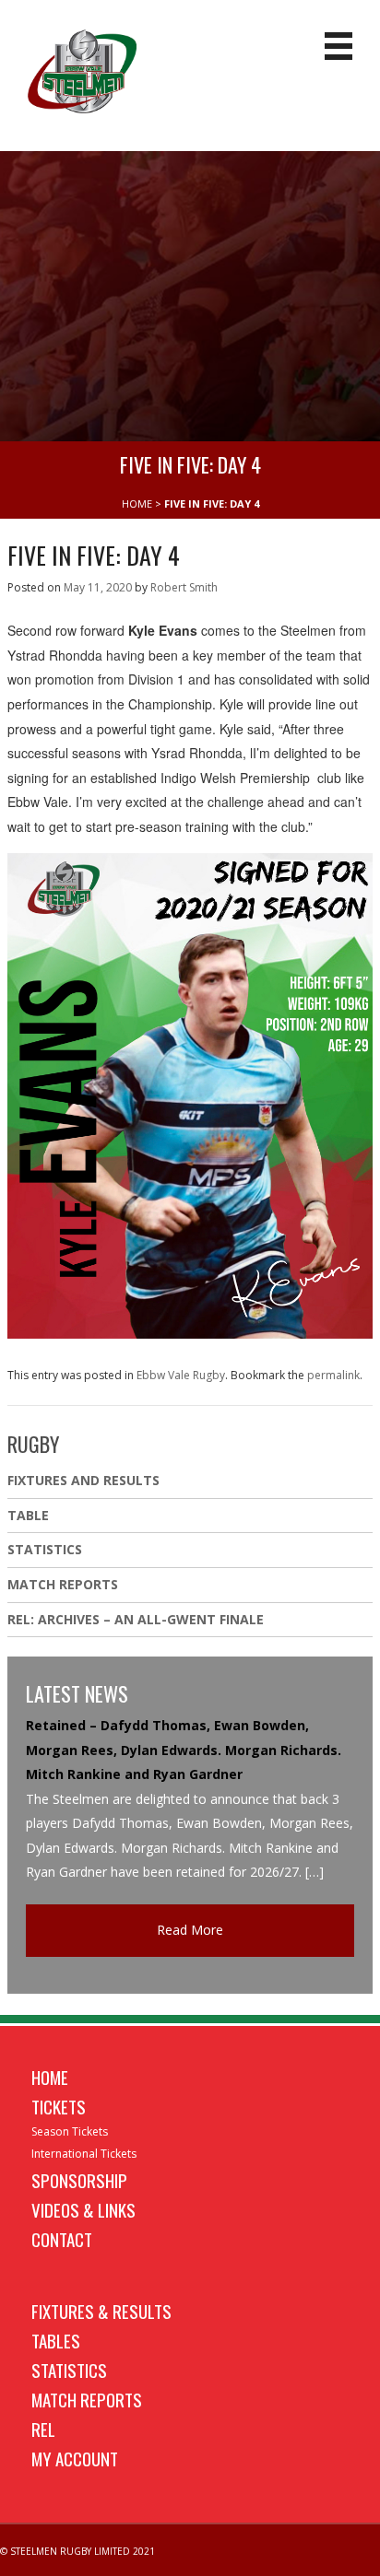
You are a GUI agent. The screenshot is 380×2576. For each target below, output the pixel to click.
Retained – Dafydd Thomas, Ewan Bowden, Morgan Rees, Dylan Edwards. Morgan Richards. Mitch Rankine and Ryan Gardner (184, 1750)
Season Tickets (70, 2131)
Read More (190, 1930)
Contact (62, 2239)
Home (50, 2077)
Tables (56, 2340)
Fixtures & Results (101, 2311)
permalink (333, 1375)
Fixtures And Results (83, 1480)
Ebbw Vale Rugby (181, 1375)
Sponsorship (79, 2180)
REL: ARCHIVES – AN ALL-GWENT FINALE (137, 1619)
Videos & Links (83, 2209)
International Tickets (84, 2154)
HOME (137, 503)
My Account (75, 2458)
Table (28, 1515)
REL (43, 2429)
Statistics (45, 1549)
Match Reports (63, 1584)
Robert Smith (184, 587)
